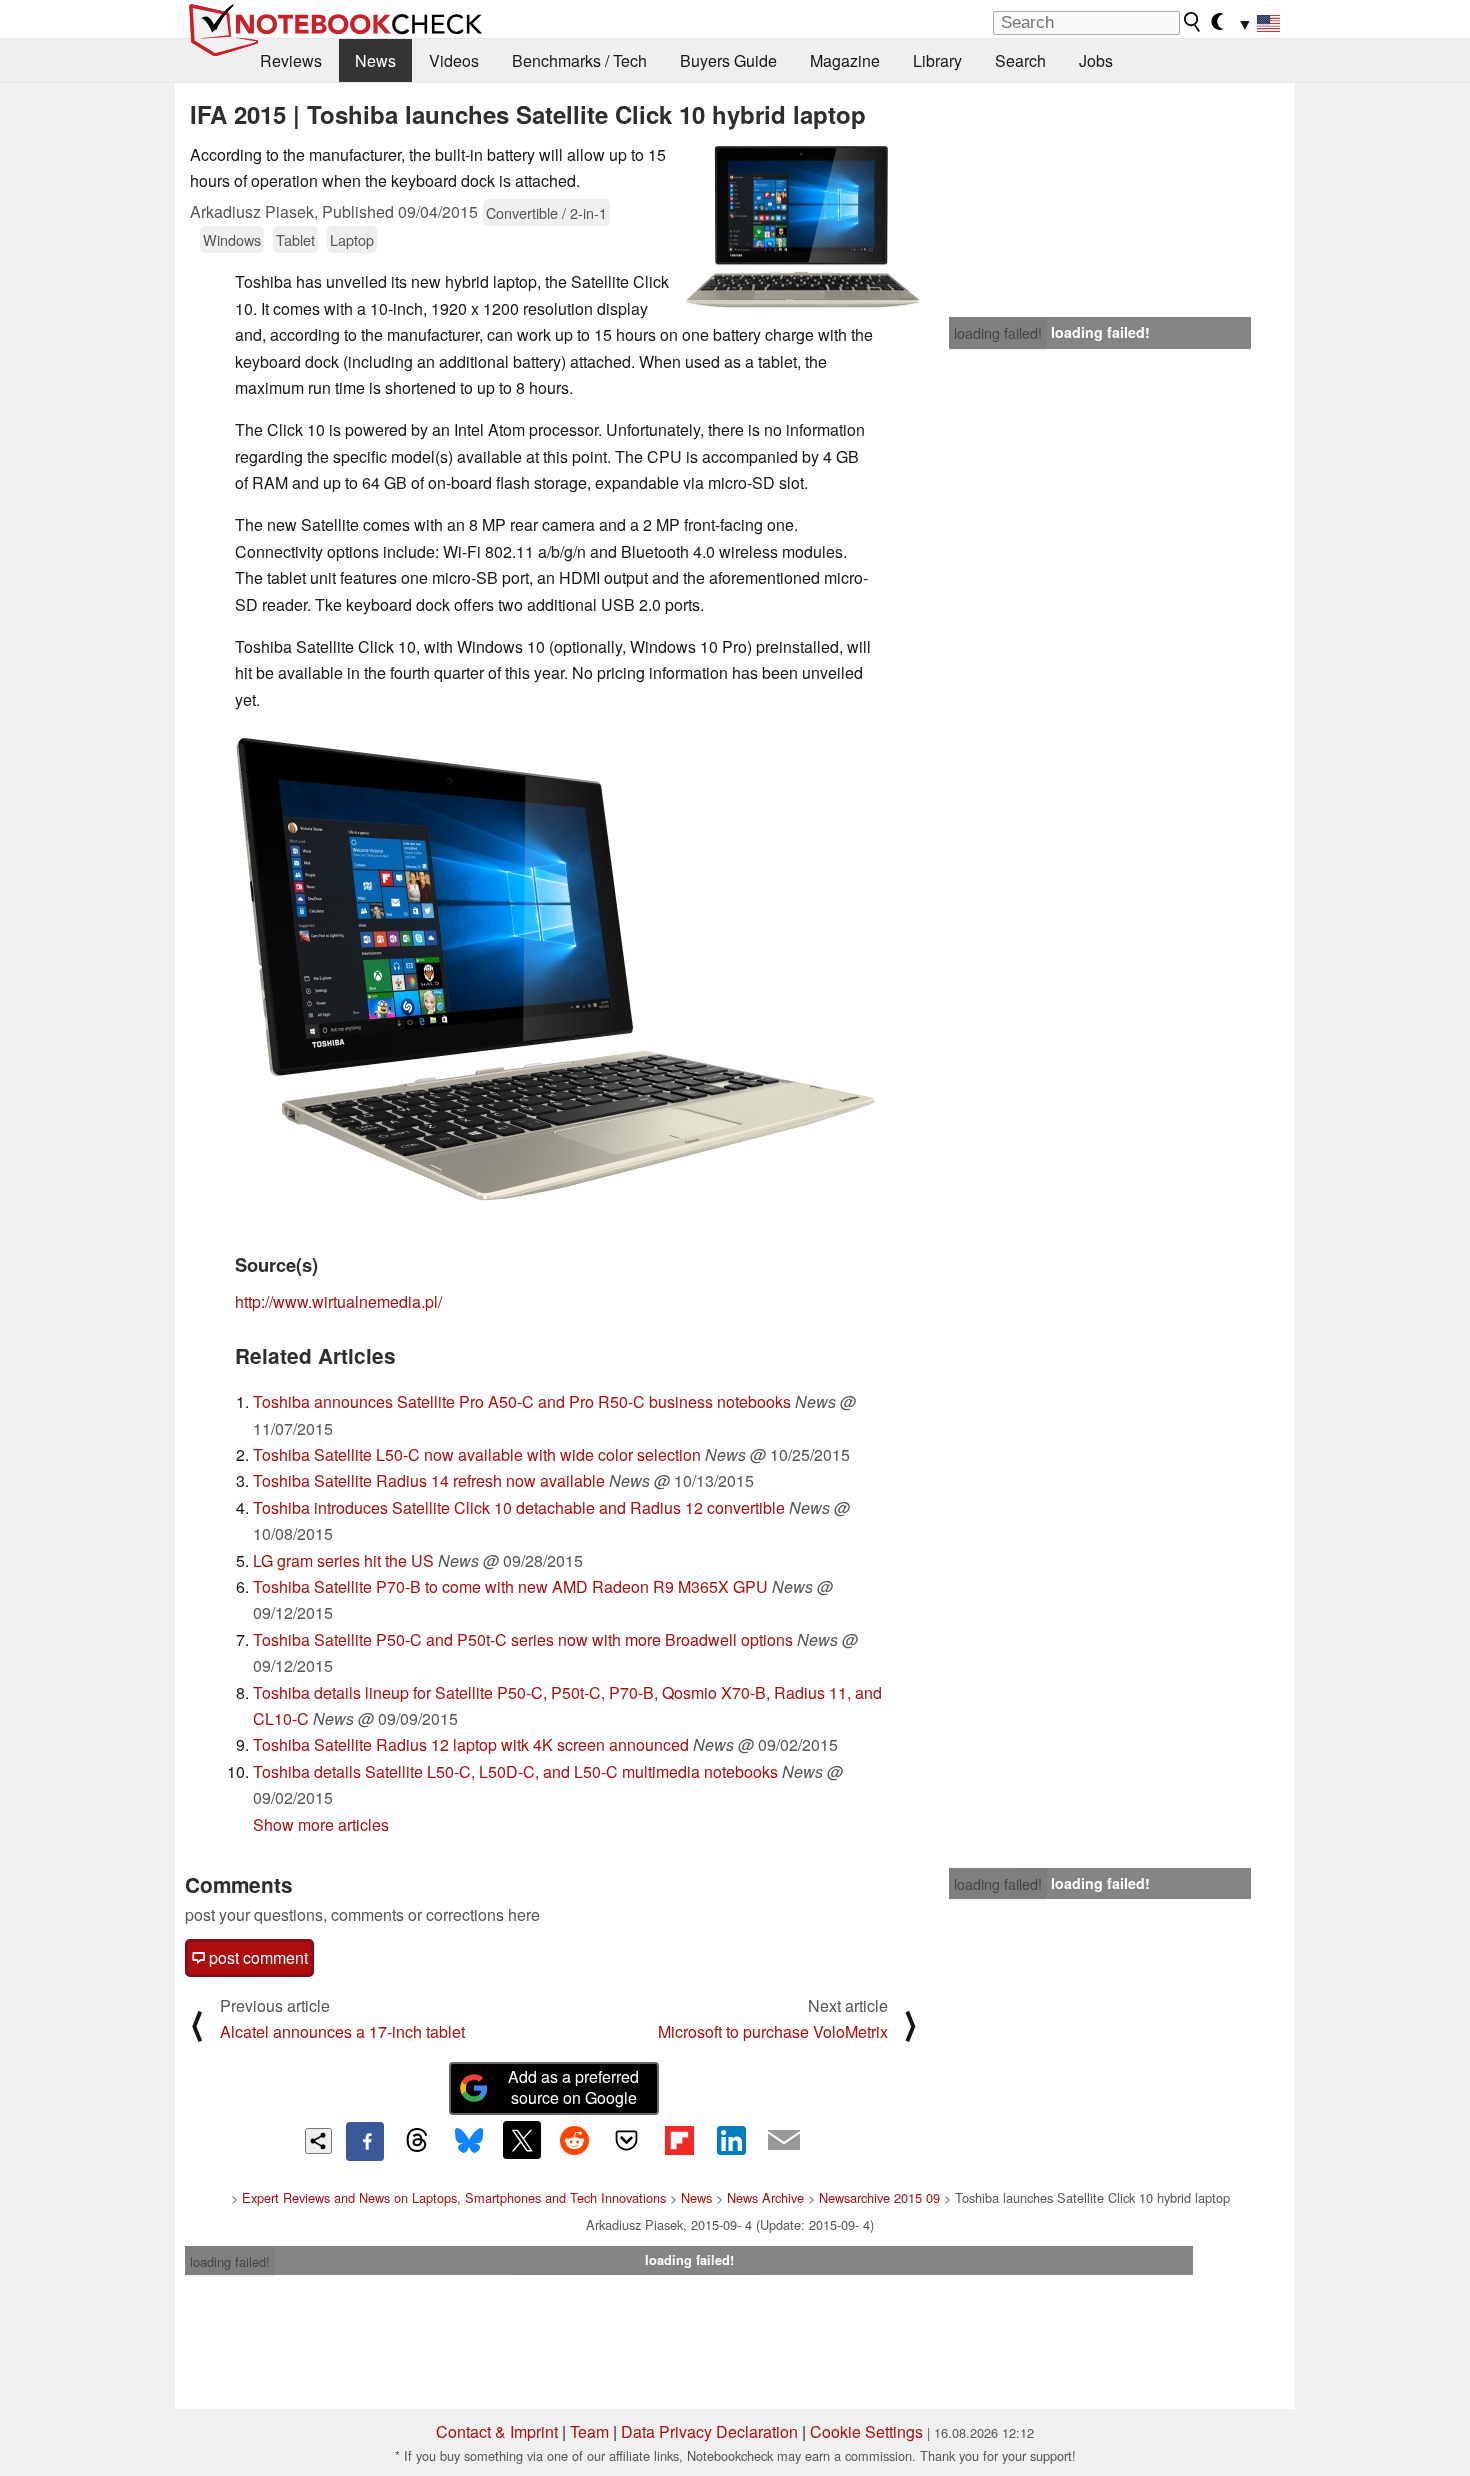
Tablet (295, 239)
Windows (232, 239)
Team (589, 2431)
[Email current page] (784, 2141)
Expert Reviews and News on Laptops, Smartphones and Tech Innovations (454, 2197)
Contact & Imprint (497, 2431)
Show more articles (321, 1824)
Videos (454, 60)
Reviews (291, 60)
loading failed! (998, 333)
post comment (256, 1957)
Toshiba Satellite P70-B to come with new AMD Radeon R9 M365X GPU (510, 1586)
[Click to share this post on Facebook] (365, 2141)
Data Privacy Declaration (709, 2431)
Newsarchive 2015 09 (879, 2197)
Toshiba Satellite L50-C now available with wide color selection (477, 1454)
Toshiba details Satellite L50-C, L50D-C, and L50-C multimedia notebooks (515, 1771)
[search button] (1193, 22)
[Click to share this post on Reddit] (574, 2140)
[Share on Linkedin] (731, 2140)
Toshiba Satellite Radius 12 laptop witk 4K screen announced (471, 1744)
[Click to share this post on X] (522, 2140)
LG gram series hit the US (343, 1560)
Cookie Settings (866, 2431)
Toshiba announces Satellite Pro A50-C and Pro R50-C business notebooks (522, 1401)
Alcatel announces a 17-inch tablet (342, 2031)
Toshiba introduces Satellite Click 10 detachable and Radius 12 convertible (519, 1507)
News (375, 60)
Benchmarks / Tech (579, 60)
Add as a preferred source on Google (573, 2087)
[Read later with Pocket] (627, 2140)
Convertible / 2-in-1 (546, 212)
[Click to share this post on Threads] (417, 2141)
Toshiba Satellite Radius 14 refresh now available (429, 1480)
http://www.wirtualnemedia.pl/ (338, 1301)
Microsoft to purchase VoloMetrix (773, 2031)
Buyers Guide (728, 60)
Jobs (1096, 60)
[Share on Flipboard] (679, 2140)
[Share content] (318, 2141)
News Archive (765, 2197)
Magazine (845, 60)
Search (1020, 60)
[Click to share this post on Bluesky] (469, 2141)
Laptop (352, 239)
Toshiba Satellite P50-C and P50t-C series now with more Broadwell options (523, 1639)
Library (937, 60)
